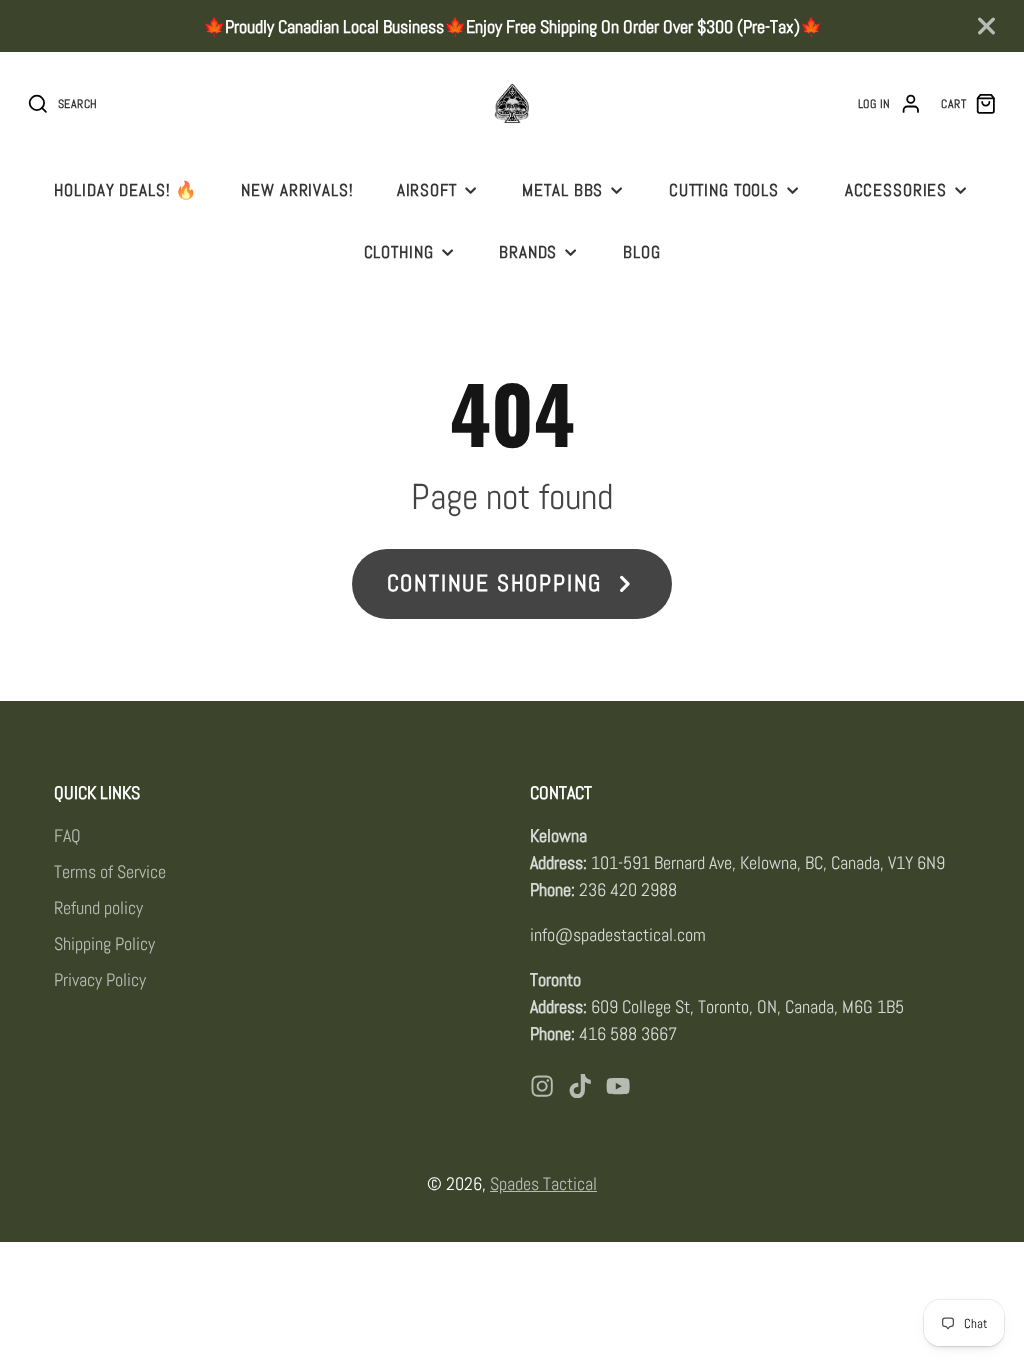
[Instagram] (542, 1086)
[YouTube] (618, 1086)
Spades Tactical (543, 1183)
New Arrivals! (297, 190)
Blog (641, 252)
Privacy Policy (100, 979)
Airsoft (427, 190)
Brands (528, 252)
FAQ (67, 835)
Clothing (399, 252)
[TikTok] (580, 1086)
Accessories (896, 190)
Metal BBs (562, 190)
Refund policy (98, 907)
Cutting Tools (724, 190)
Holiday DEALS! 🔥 (126, 190)
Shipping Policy (104, 943)
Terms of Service (110, 871)
